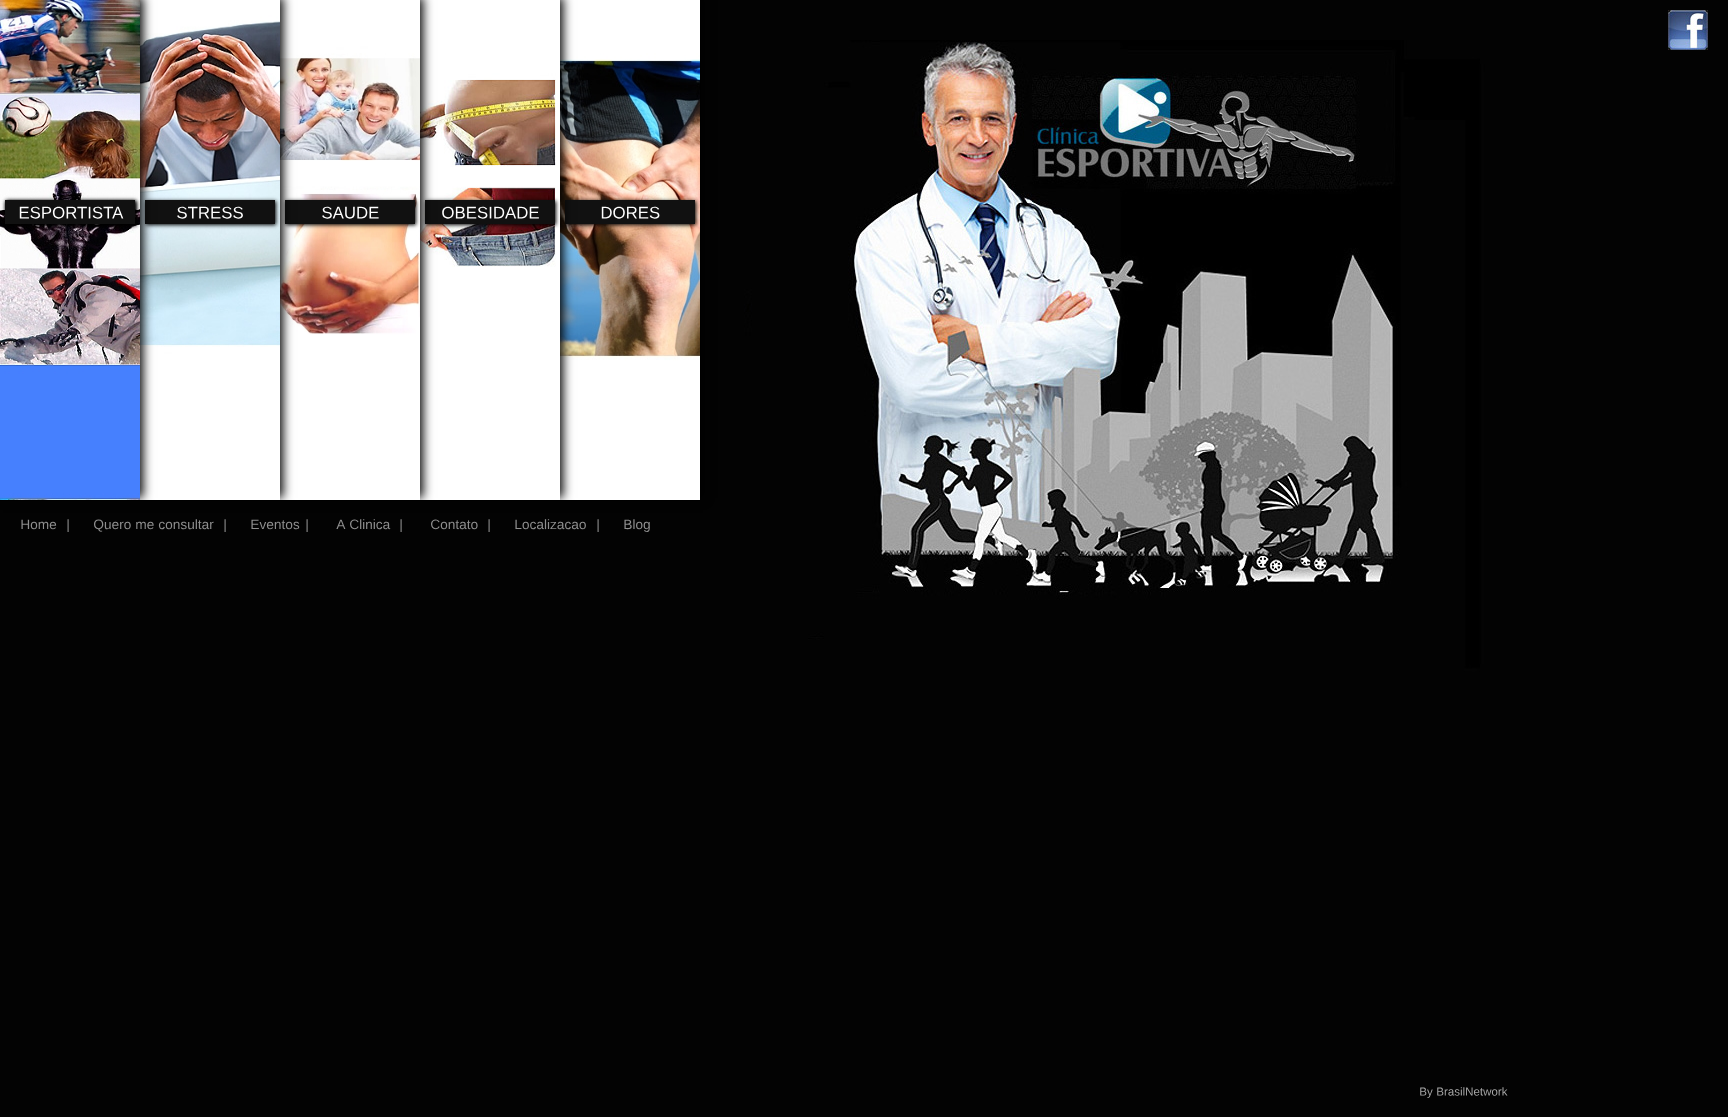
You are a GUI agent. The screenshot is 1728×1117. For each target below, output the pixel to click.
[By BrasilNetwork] (1463, 1090)
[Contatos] (452, 523)
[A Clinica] (361, 523)
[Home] (38, 523)
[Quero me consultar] (153, 523)
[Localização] (550, 523)
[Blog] (635, 523)
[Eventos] (275, 523)
